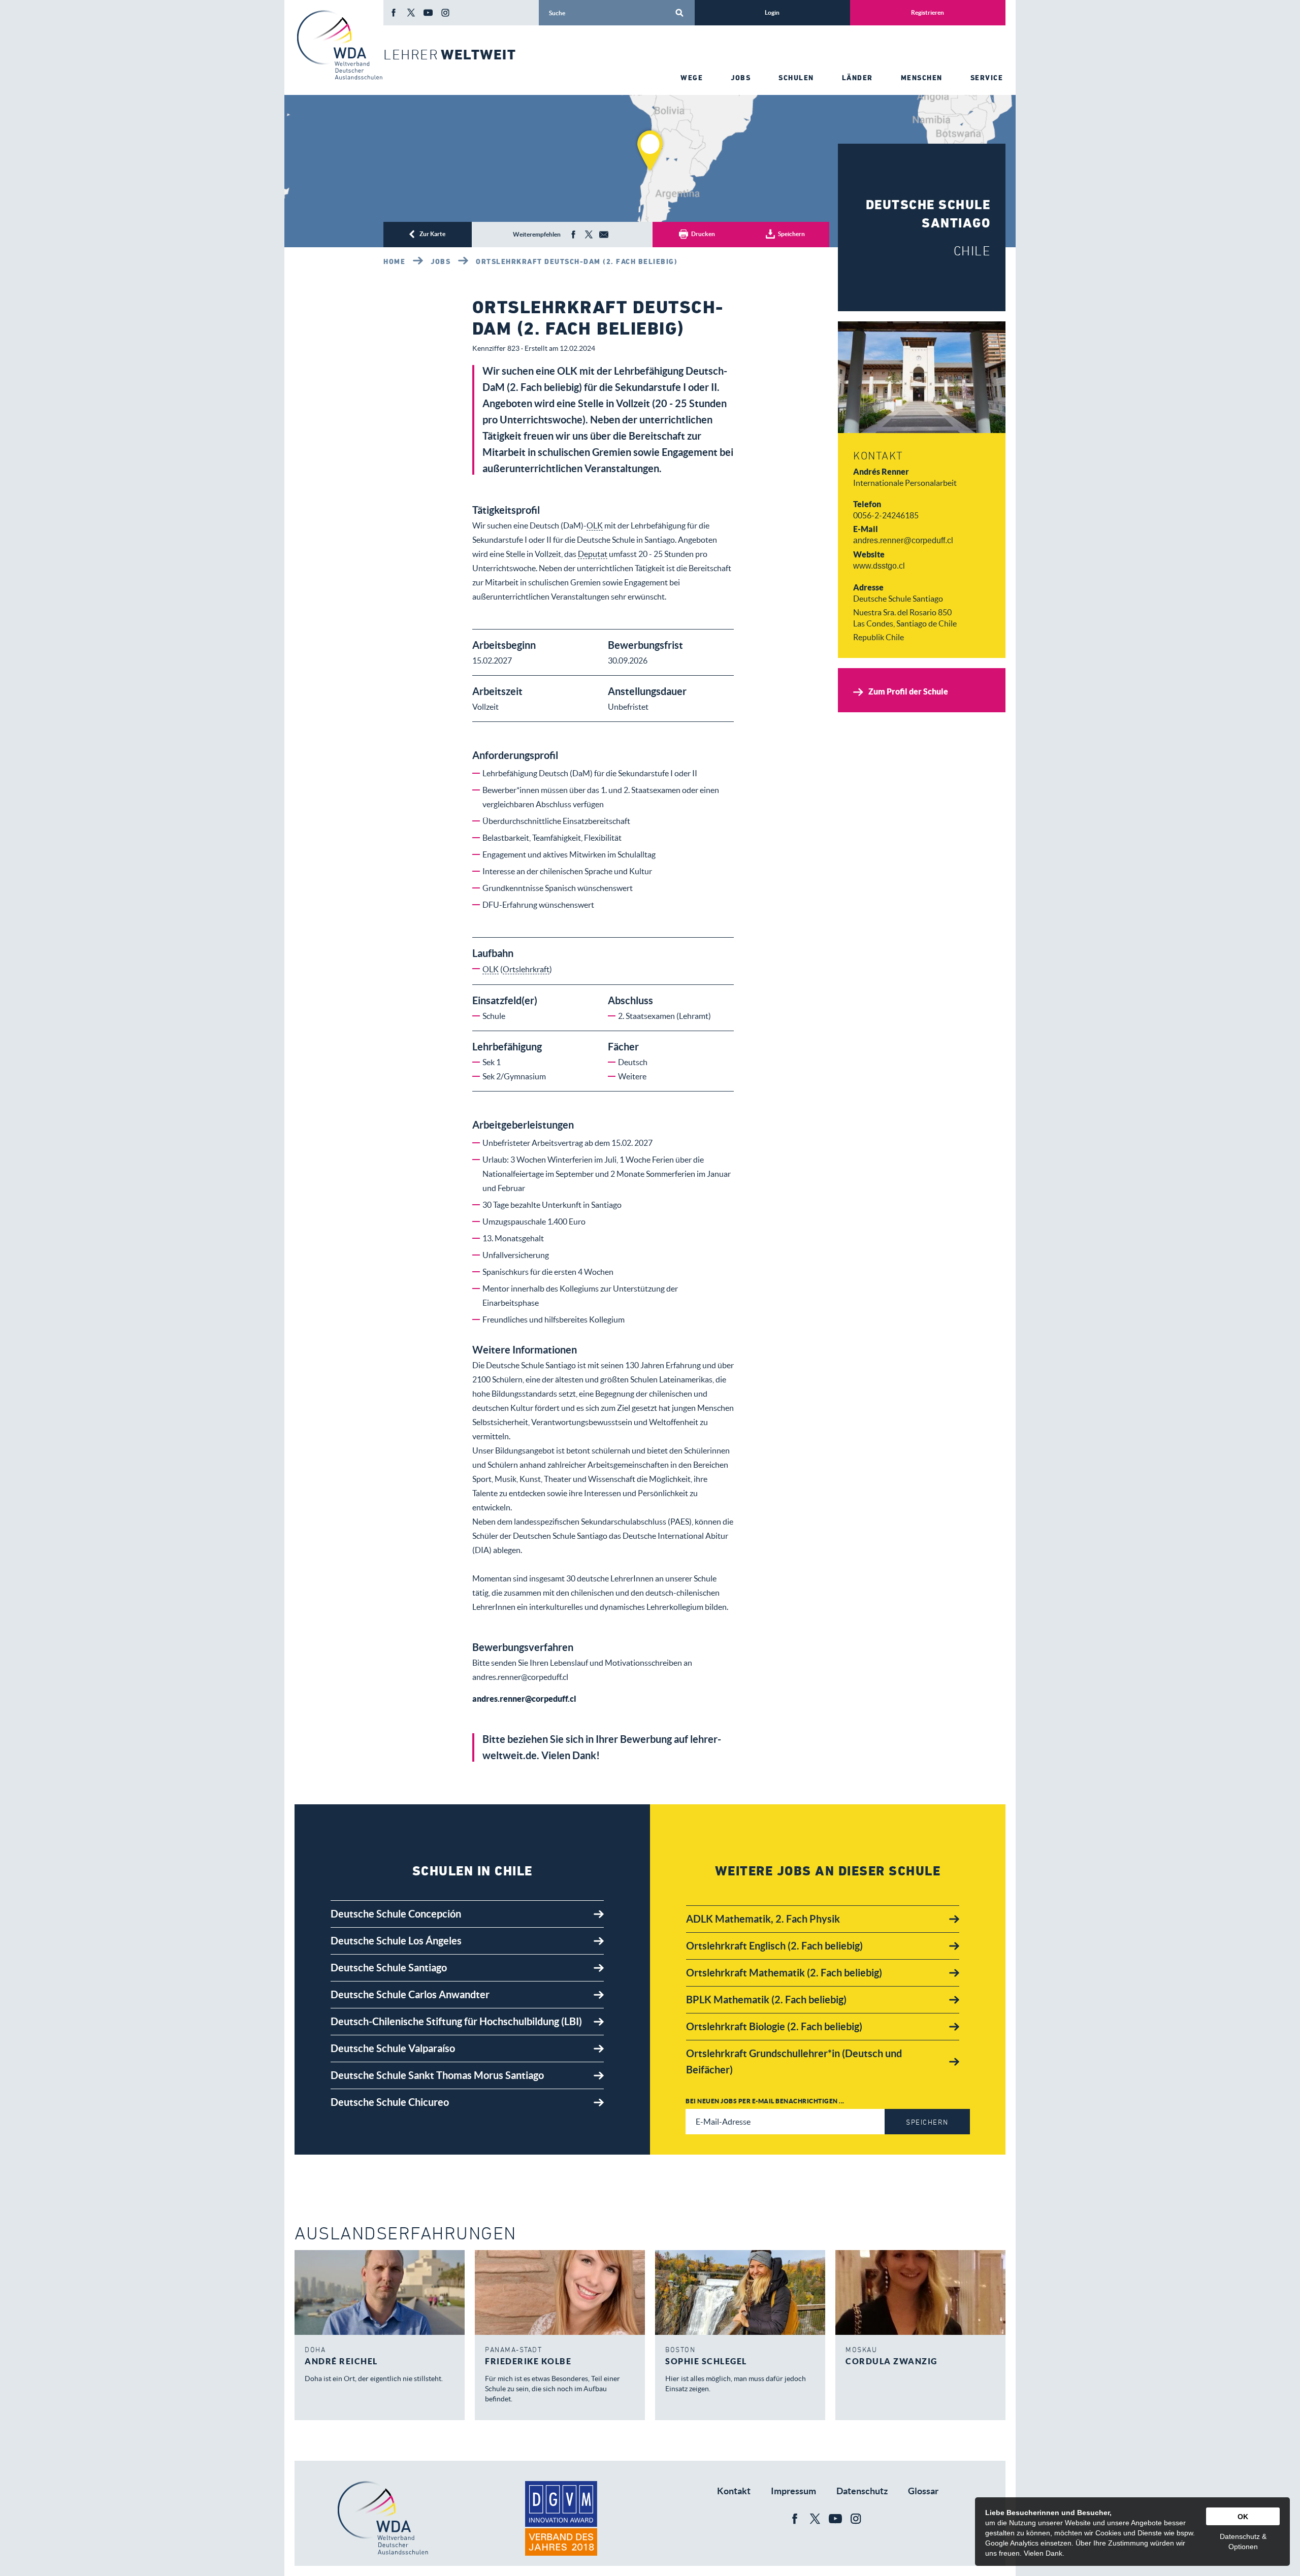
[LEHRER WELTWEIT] (339, 45)
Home (394, 261)
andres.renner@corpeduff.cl (903, 540)
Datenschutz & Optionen (1243, 2541)
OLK (595, 525)
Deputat (593, 554)
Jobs (441, 261)
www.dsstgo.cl (879, 566)
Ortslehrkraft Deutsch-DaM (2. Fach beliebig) (577, 261)
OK (1243, 2517)
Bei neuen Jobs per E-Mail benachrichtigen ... (765, 2101)
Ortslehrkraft (526, 969)
